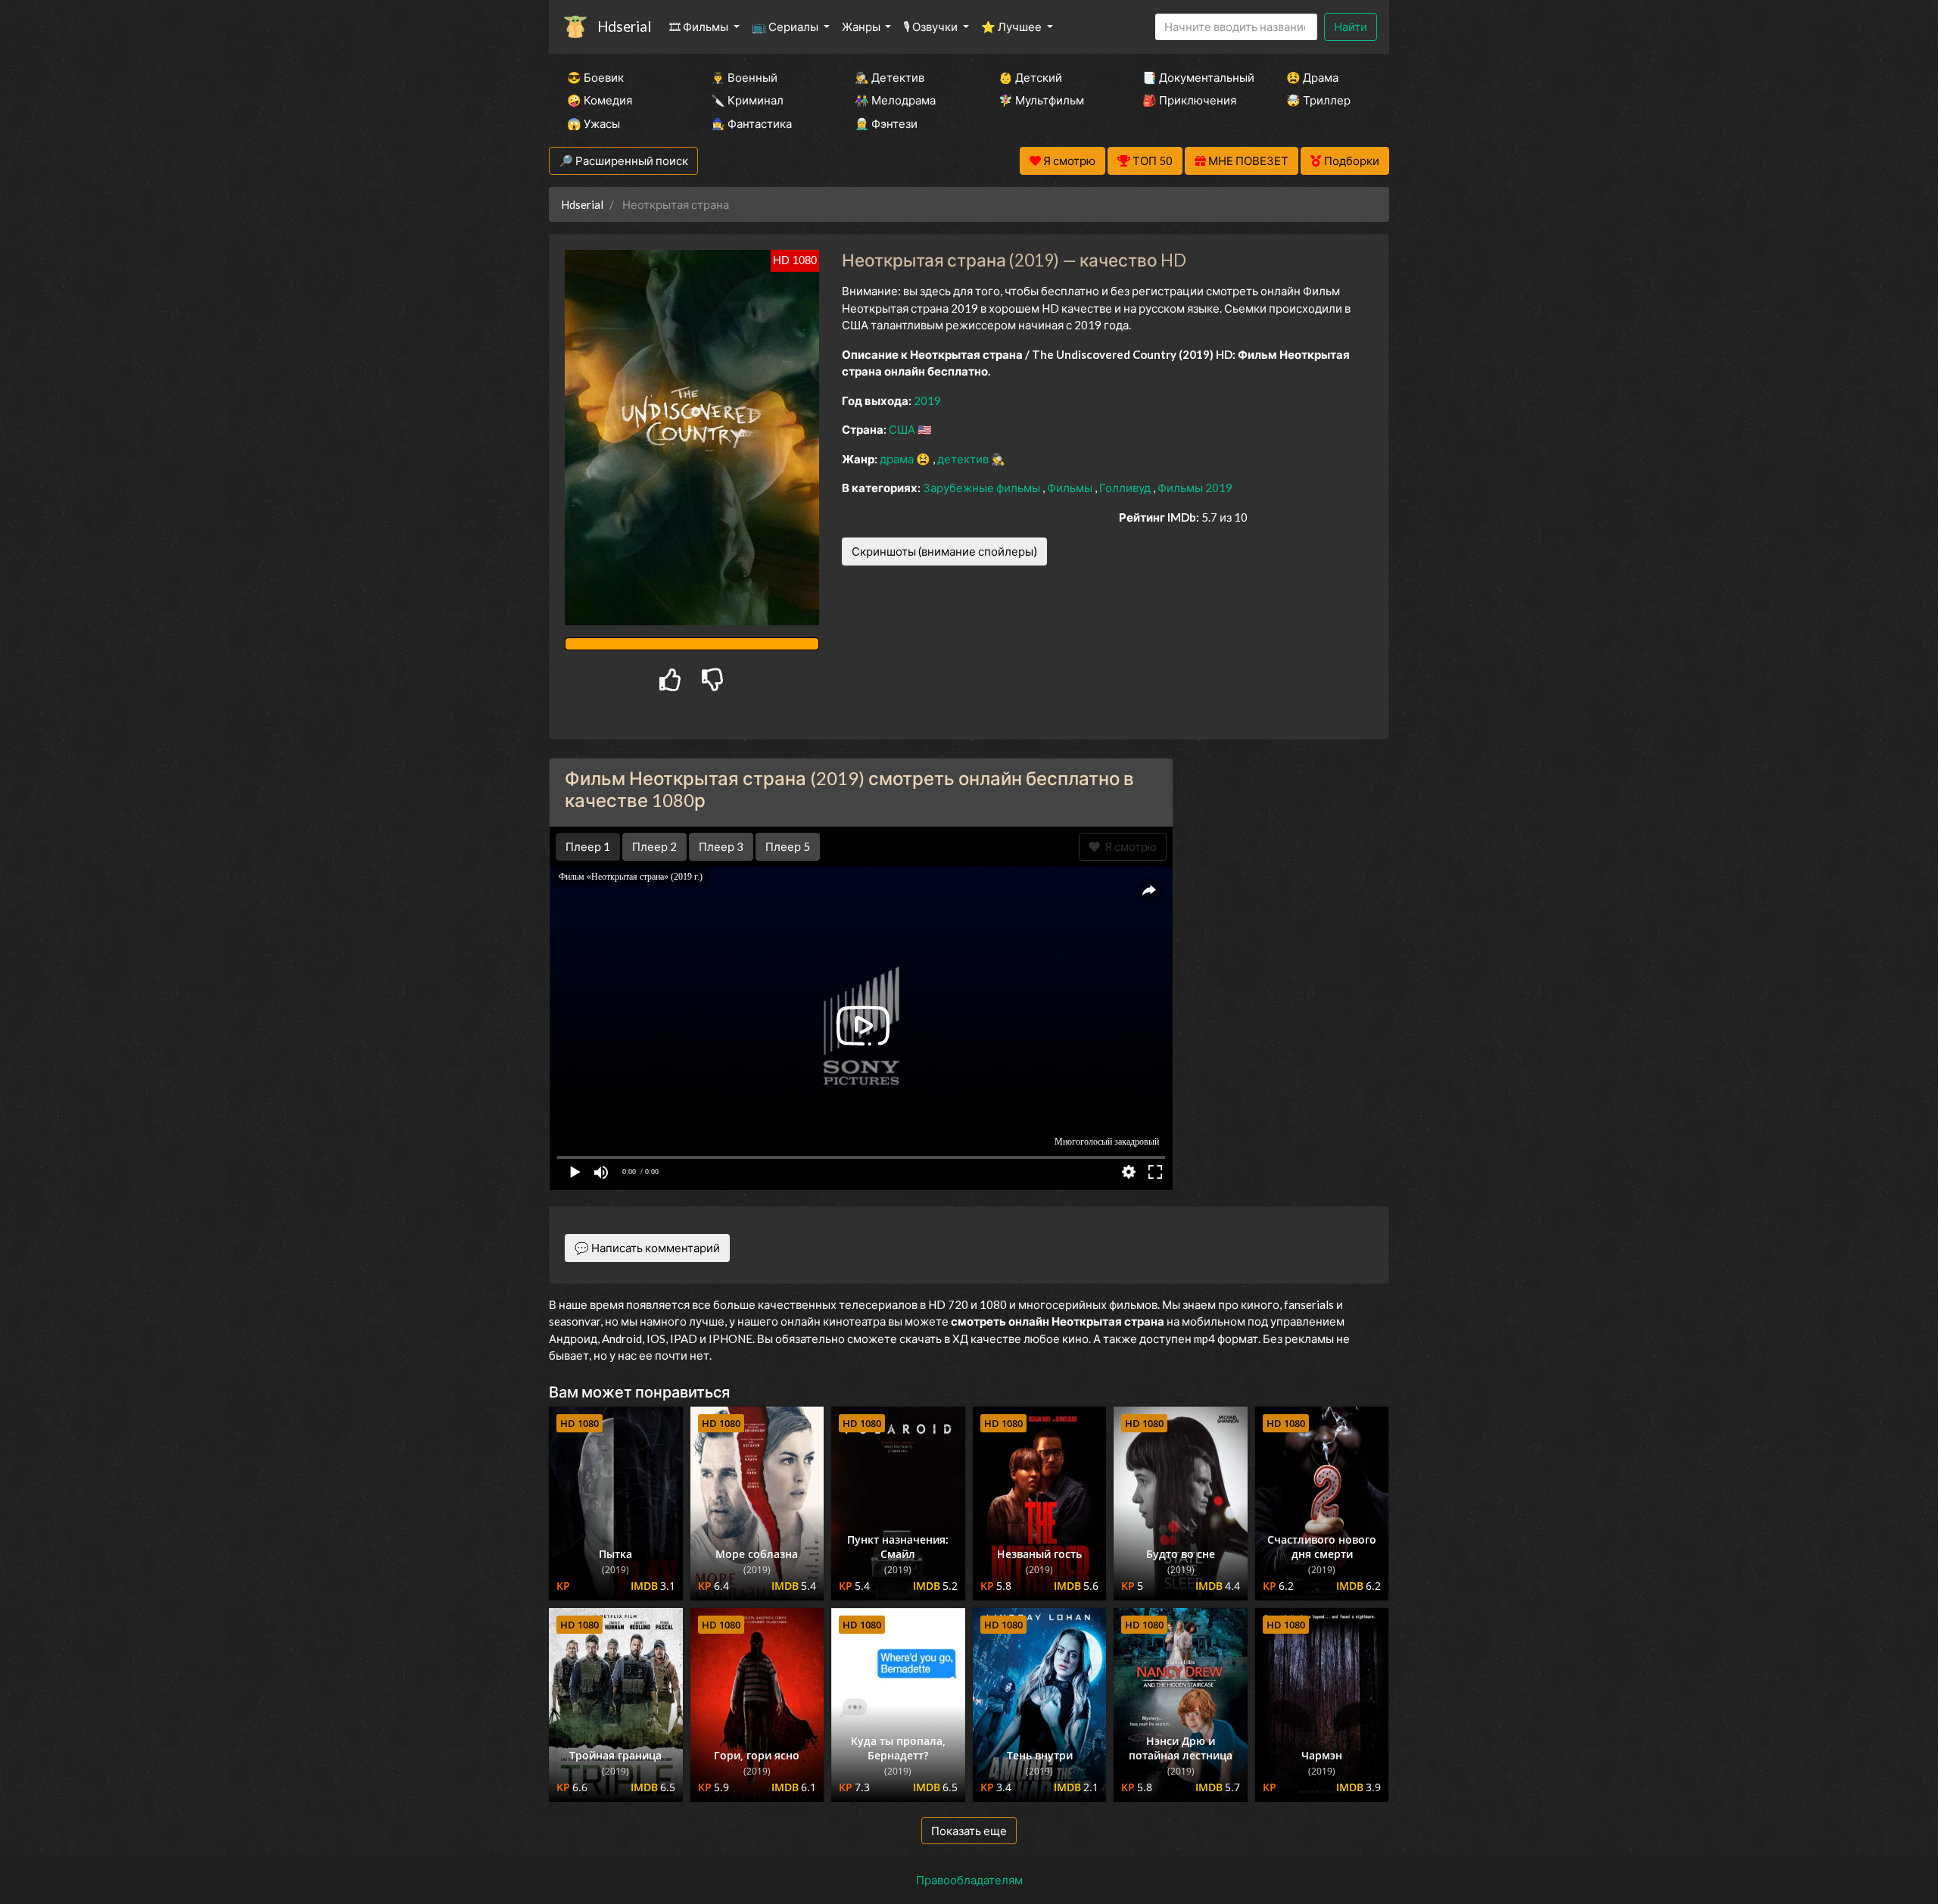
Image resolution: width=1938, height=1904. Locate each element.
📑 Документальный (1194, 77)
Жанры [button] (862, 26)
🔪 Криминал (747, 100)
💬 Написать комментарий (647, 1248)
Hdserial (624, 26)
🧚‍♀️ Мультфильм (1041, 100)
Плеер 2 (654, 846)
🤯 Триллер (1318, 100)
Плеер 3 (721, 846)
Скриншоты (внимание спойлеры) (944, 551)
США (903, 429)
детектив (964, 459)
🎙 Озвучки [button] (932, 26)
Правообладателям (969, 1880)
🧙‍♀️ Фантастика (751, 123)
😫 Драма (1312, 77)
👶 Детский (1030, 77)
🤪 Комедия (600, 100)
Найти (1351, 26)
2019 (927, 400)
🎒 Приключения (1189, 100)
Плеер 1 (588, 846)
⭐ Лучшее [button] (1013, 26)
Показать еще (969, 1831)
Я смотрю (1128, 846)
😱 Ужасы (594, 123)
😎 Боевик (595, 77)
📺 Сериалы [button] (786, 26)
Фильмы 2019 (1195, 488)
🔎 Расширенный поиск (623, 160)
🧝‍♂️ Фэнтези (886, 123)
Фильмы (1071, 488)
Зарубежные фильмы (983, 488)
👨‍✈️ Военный (744, 77)
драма (898, 459)
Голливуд (1126, 488)
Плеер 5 (788, 846)
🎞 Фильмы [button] (700, 26)
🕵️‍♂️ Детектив (890, 77)
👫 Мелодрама (895, 100)
